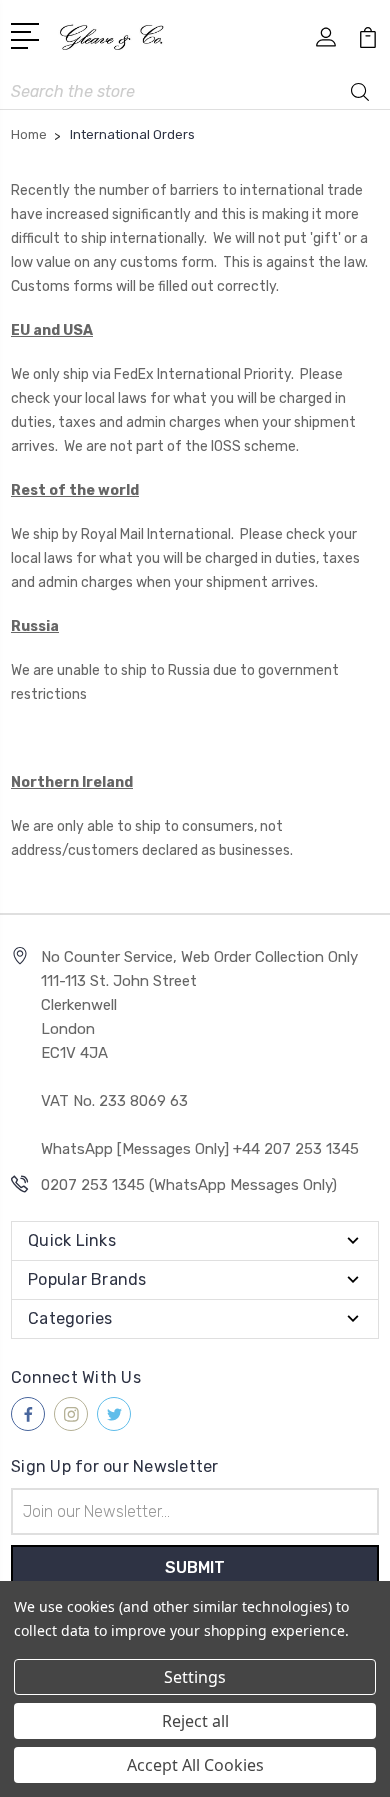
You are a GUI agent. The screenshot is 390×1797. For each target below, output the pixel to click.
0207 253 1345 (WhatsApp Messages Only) (189, 1185)
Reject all (195, 1721)
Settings (195, 1677)
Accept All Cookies (195, 1765)
